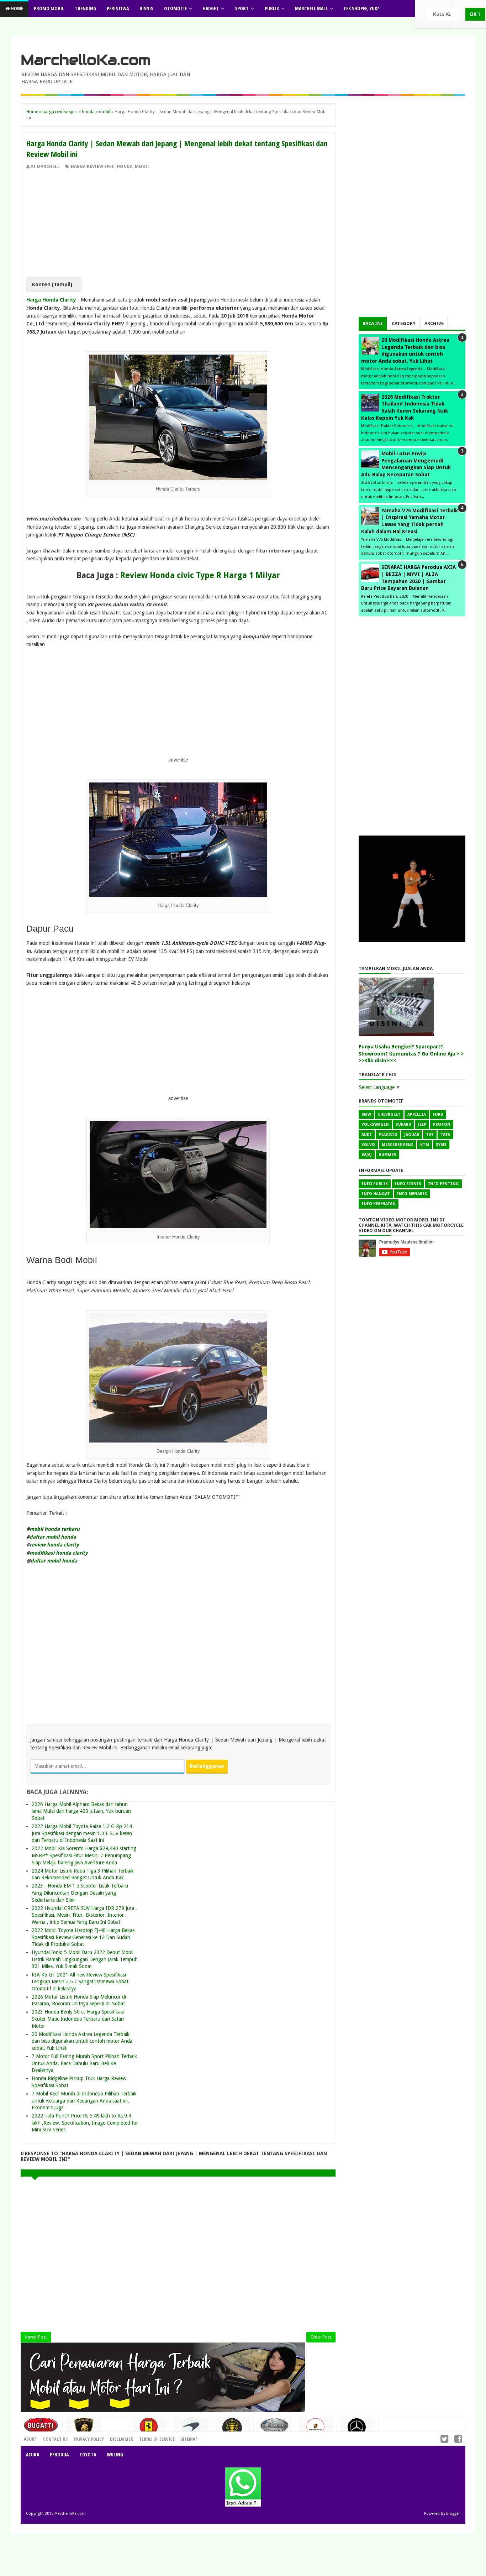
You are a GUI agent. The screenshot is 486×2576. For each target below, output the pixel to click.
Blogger (453, 2514)
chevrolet (389, 1114)
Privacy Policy (89, 2439)
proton (442, 1124)
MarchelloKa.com (86, 60)
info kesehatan (379, 1204)
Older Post (321, 2337)
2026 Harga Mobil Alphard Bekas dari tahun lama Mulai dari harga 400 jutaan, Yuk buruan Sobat (81, 1811)
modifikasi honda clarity (59, 1553)
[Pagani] (274, 2428)
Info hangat (376, 1194)
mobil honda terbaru (55, 1529)
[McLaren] (191, 2430)
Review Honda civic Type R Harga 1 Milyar (200, 575)
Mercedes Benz (398, 1145)
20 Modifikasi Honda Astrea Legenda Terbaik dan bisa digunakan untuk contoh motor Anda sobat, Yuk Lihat (82, 2041)
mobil (142, 167)
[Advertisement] (178, 223)
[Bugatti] (42, 2429)
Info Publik (375, 1184)
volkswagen (375, 1124)
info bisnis (408, 1184)
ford (438, 1114)
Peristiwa (118, 8)
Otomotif (175, 8)
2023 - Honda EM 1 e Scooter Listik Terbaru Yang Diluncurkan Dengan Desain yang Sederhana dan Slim (80, 1893)
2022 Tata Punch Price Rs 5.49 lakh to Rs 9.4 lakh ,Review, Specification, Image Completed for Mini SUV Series (85, 2123)
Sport (242, 8)
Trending (85, 8)
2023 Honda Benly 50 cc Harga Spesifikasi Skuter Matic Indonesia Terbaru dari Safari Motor (78, 2019)
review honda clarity (54, 1545)
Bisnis (146, 8)
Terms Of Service (157, 2439)
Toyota (88, 2454)
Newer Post (36, 2337)
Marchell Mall (311, 8)
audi (367, 1135)
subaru (403, 1124)
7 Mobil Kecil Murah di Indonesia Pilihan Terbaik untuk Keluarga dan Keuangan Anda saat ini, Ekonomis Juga (84, 2101)
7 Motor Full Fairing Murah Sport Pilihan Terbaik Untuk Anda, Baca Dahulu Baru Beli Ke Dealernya (84, 2063)
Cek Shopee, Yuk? (361, 8)
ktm (425, 1145)
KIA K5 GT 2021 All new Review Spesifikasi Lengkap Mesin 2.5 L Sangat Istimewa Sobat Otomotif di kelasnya (80, 1982)
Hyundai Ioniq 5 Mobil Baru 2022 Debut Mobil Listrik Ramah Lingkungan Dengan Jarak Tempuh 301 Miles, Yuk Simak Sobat (85, 1959)
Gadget (211, 8)
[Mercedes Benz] (358, 2430)
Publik (272, 8)
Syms (441, 1145)
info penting (443, 1184)
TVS (430, 1135)
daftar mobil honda (53, 1537)
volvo (368, 1145)
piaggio (388, 1135)
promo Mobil (49, 8)
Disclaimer (121, 2439)
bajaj (367, 1155)
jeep (422, 1124)
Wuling (115, 2454)
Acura (33, 2454)
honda (125, 167)
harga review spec (93, 167)
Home (17, 8)
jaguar (412, 1135)
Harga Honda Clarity (51, 300)
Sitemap (189, 2439)
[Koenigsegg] (233, 2431)
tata (445, 1135)
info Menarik (412, 1194)
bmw (366, 1114)
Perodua (59, 2454)
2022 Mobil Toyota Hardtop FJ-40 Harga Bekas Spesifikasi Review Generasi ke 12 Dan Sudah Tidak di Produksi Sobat (83, 1937)
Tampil (62, 284)
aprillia (417, 1114)
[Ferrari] (149, 2429)
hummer (387, 1155)
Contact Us (113, 2437)
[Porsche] (316, 2429)
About (30, 2439)
